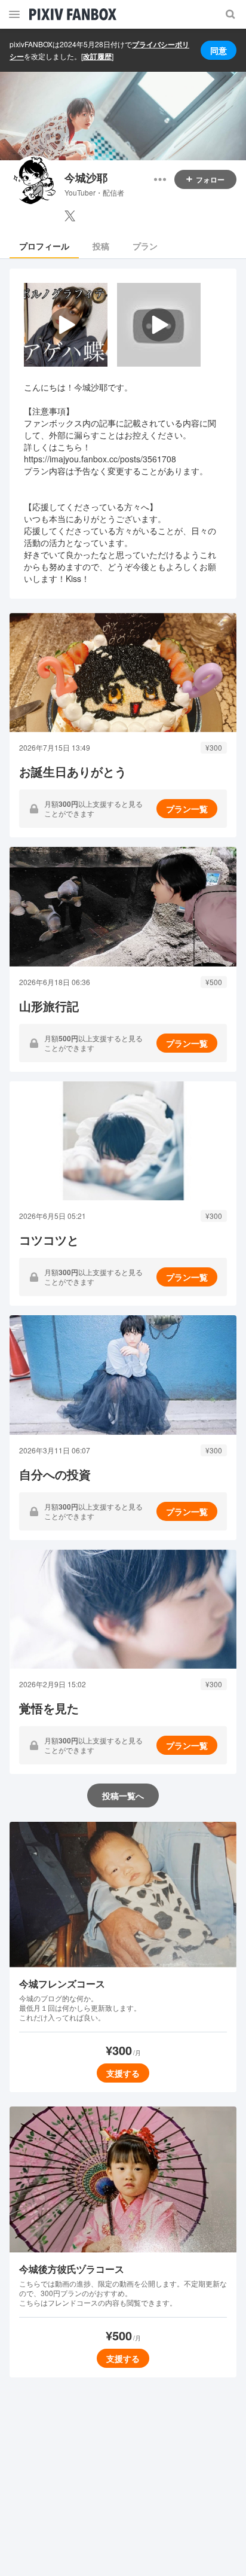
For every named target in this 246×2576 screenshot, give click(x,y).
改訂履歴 (97, 56)
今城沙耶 (86, 178)
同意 (219, 50)
